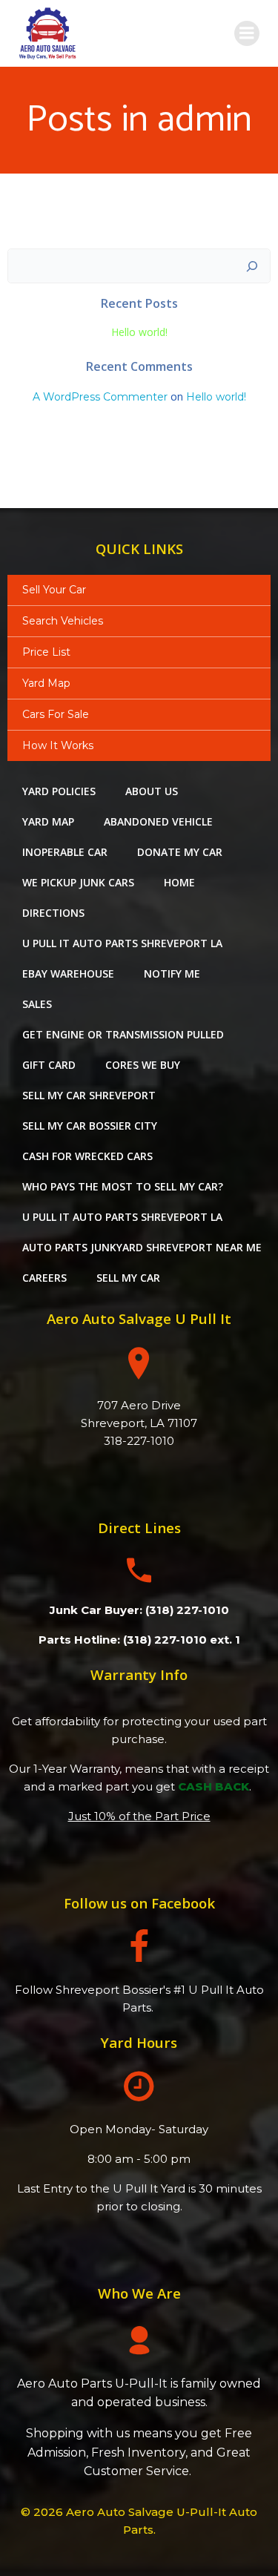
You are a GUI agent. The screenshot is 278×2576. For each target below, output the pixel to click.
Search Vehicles (63, 621)
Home (179, 882)
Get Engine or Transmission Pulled (123, 1034)
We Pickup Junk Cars (78, 882)
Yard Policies (59, 791)
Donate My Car (180, 852)
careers (44, 1278)
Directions (53, 913)
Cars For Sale (56, 714)
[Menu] (247, 33)
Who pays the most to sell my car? (123, 1186)
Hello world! (139, 332)
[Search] (252, 266)
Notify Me (172, 974)
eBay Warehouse (68, 974)
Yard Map (46, 683)
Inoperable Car (65, 852)
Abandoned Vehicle (158, 821)
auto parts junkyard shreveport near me (142, 1247)
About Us (152, 791)
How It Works (58, 745)
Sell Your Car (54, 590)
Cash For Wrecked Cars (87, 1156)
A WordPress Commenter (100, 397)
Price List (46, 652)
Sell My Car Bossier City (90, 1126)
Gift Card (49, 1065)
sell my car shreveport (89, 1095)
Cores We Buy (143, 1065)
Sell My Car (128, 1278)
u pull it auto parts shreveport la (122, 943)
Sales (37, 1004)
